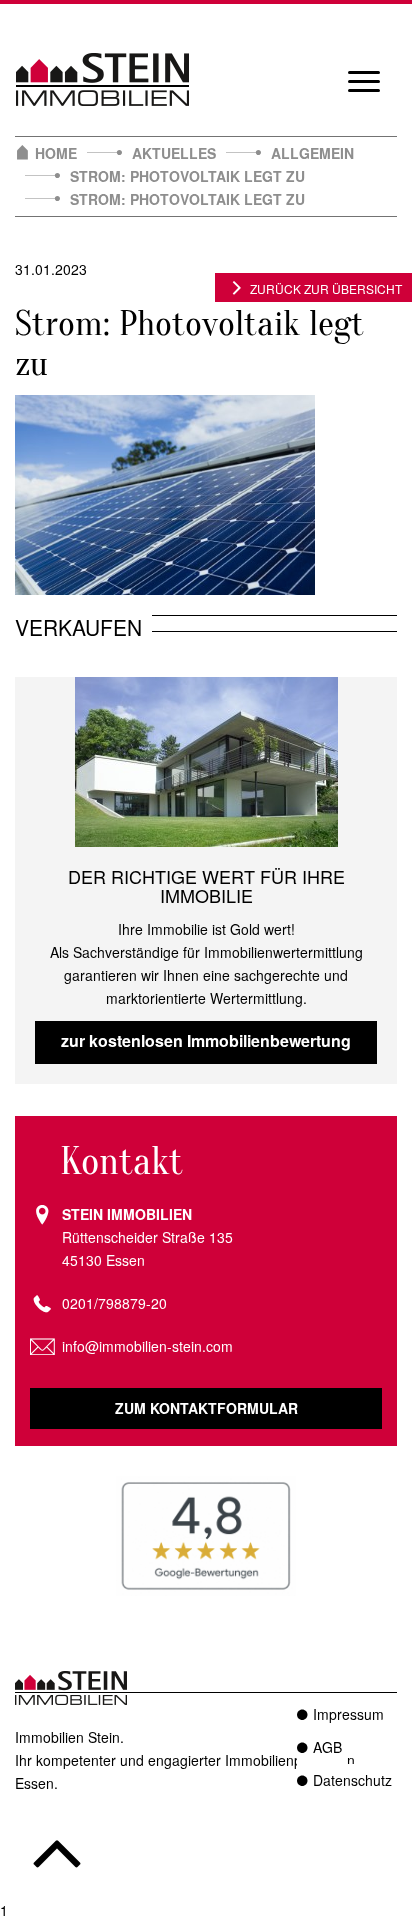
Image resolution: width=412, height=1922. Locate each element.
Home (56, 153)
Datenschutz (352, 1780)
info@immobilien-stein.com (147, 1346)
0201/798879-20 (114, 1303)
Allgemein (312, 153)
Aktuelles (174, 153)
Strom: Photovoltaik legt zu (187, 176)
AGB (327, 1747)
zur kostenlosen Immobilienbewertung (206, 1040)
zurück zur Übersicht (326, 288)
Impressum (348, 1714)
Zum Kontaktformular (206, 1408)
